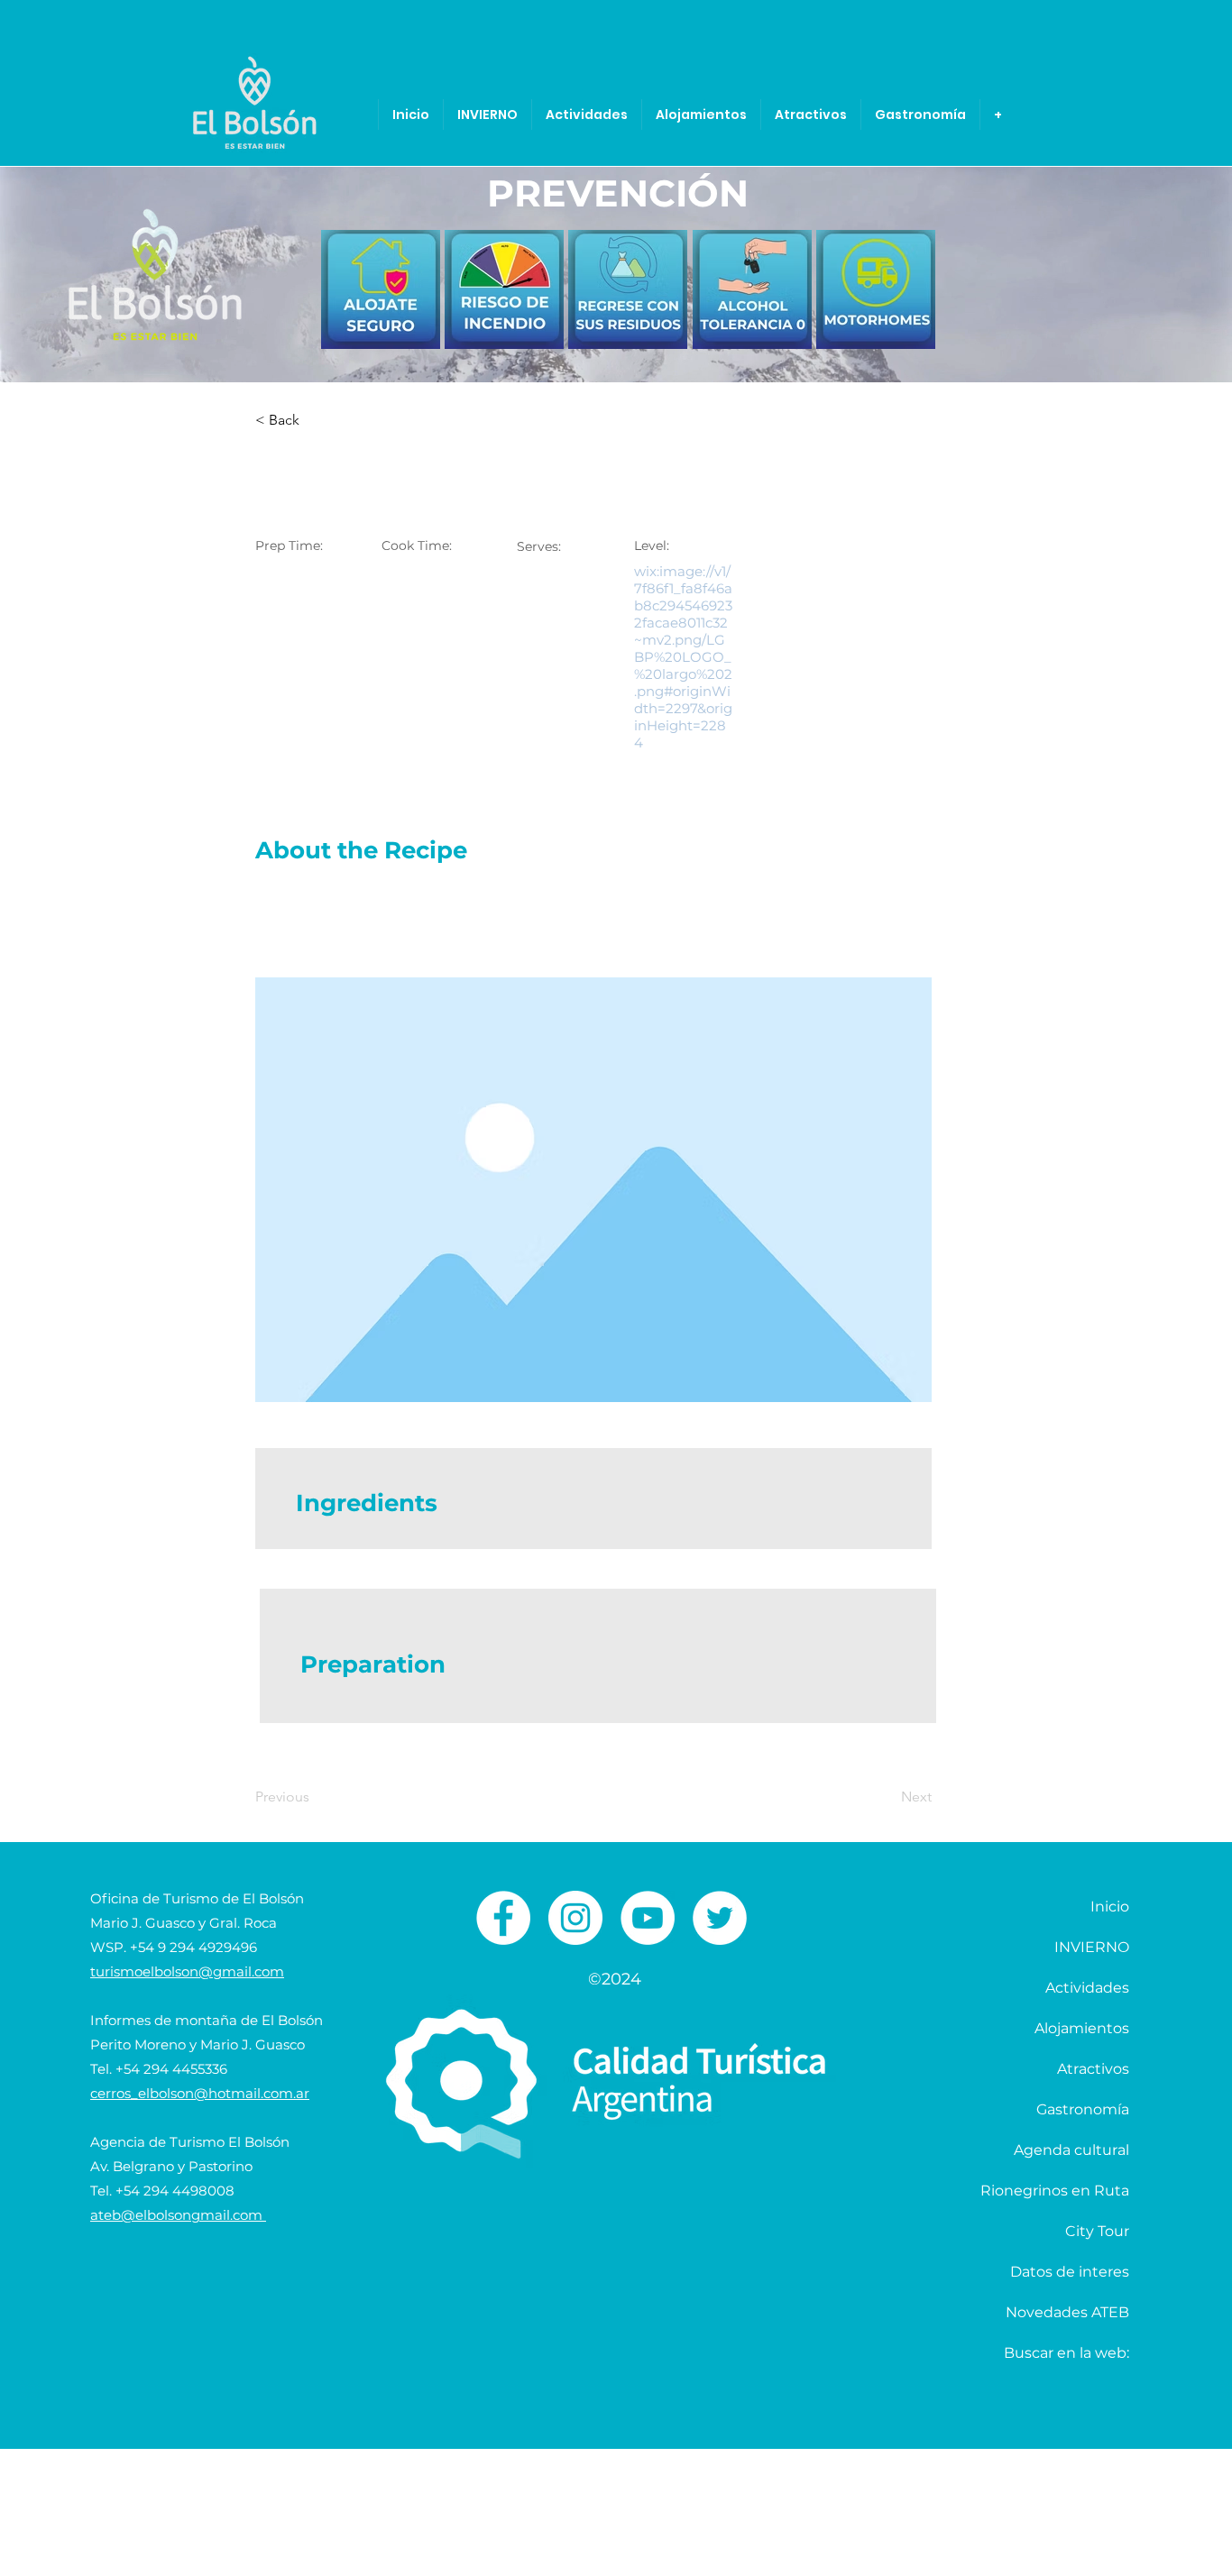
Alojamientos (1082, 2028)
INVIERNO (1092, 1947)
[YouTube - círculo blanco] (648, 1918)
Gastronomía (1083, 2109)
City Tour (1097, 2231)
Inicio (1110, 1907)
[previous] (354, 299)
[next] (902, 299)
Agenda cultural (1071, 2150)
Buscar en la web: (1067, 2353)
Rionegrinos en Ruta (1055, 2191)
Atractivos (1093, 2069)
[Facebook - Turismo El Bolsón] (503, 1918)
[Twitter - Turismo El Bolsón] (720, 1918)
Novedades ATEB (1067, 2312)
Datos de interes (1070, 2272)
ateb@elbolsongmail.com (178, 2215)
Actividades (1087, 1988)
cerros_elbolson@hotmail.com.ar (200, 2093)
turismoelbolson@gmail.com (187, 1971)
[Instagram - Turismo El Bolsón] (575, 1918)
